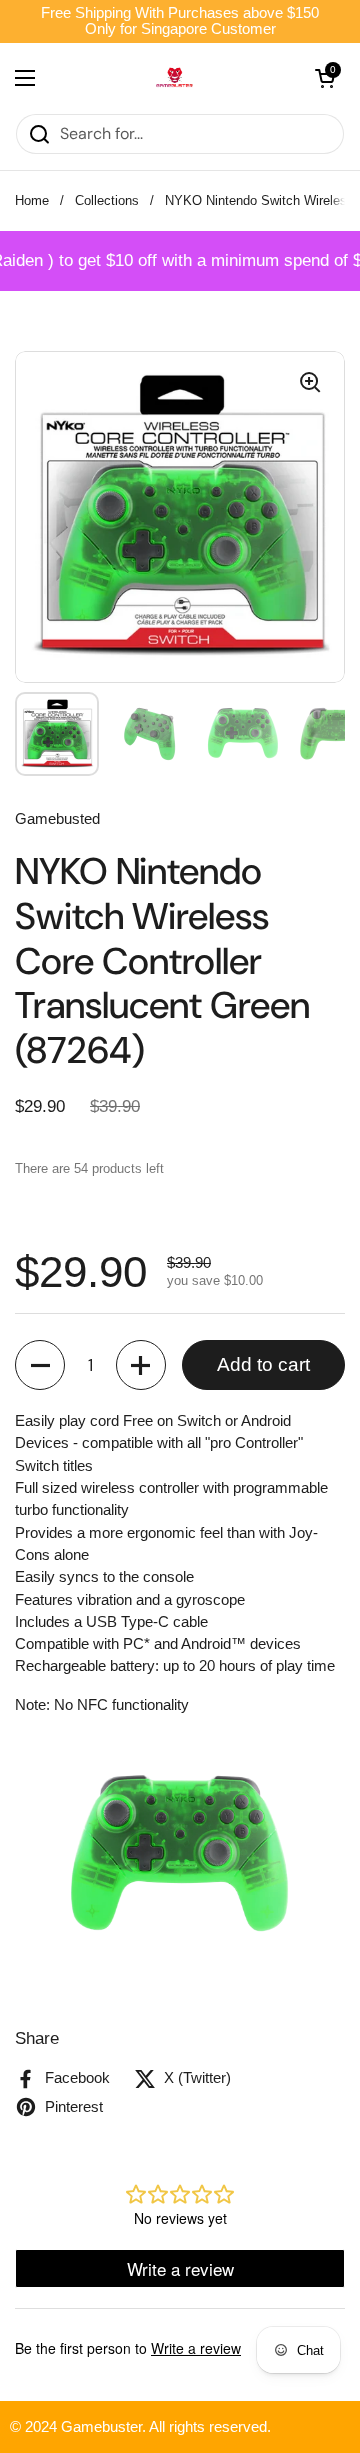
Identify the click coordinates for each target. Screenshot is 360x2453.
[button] (40, 1365)
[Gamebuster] (175, 78)
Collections (107, 200)
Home (32, 200)
